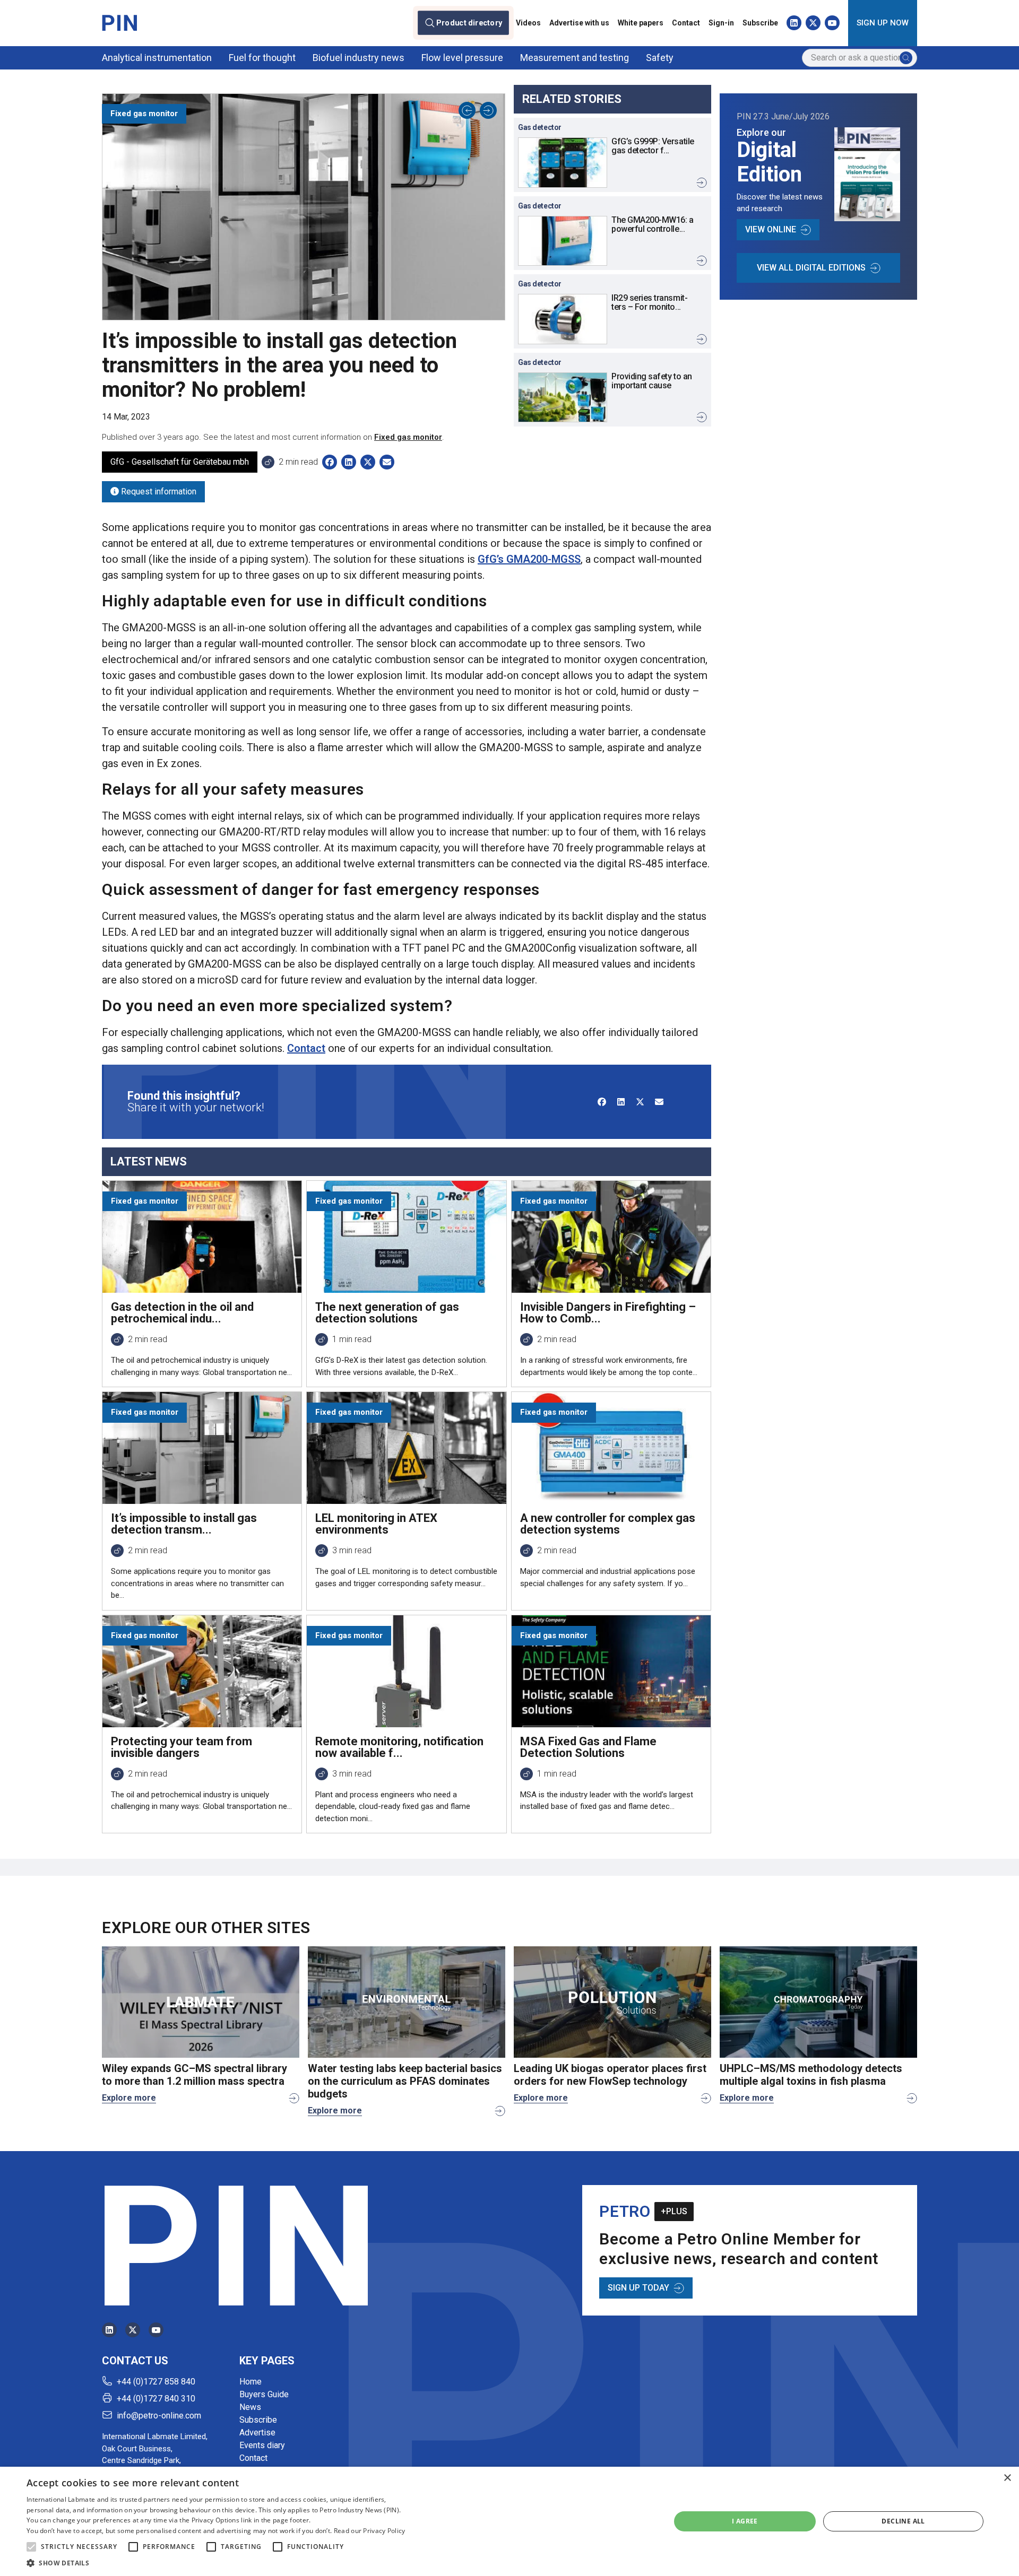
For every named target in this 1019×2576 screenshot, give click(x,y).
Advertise (257, 2433)
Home (251, 2382)
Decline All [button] (903, 2521)
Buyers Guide (264, 2394)
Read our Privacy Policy (370, 2531)
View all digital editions (811, 268)
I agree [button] (745, 2521)
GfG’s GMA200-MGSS (529, 559)
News (250, 2407)
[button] (31, 2547)
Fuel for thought (262, 58)
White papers (641, 23)
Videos (528, 23)
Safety (660, 58)
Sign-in (721, 23)
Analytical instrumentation (157, 58)
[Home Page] (119, 23)
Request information (158, 491)
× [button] (1007, 2478)
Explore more (129, 2098)
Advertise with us (579, 23)
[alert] (509, 2521)
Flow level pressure (462, 58)
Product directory (469, 23)
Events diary (262, 2445)
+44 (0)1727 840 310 (156, 2399)
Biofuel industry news (359, 58)
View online (771, 229)
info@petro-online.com (159, 2416)
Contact (686, 23)
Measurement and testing (575, 58)
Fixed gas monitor (408, 437)
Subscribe (760, 23)
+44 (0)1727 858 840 (156, 2382)
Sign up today (638, 2288)
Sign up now (883, 23)
